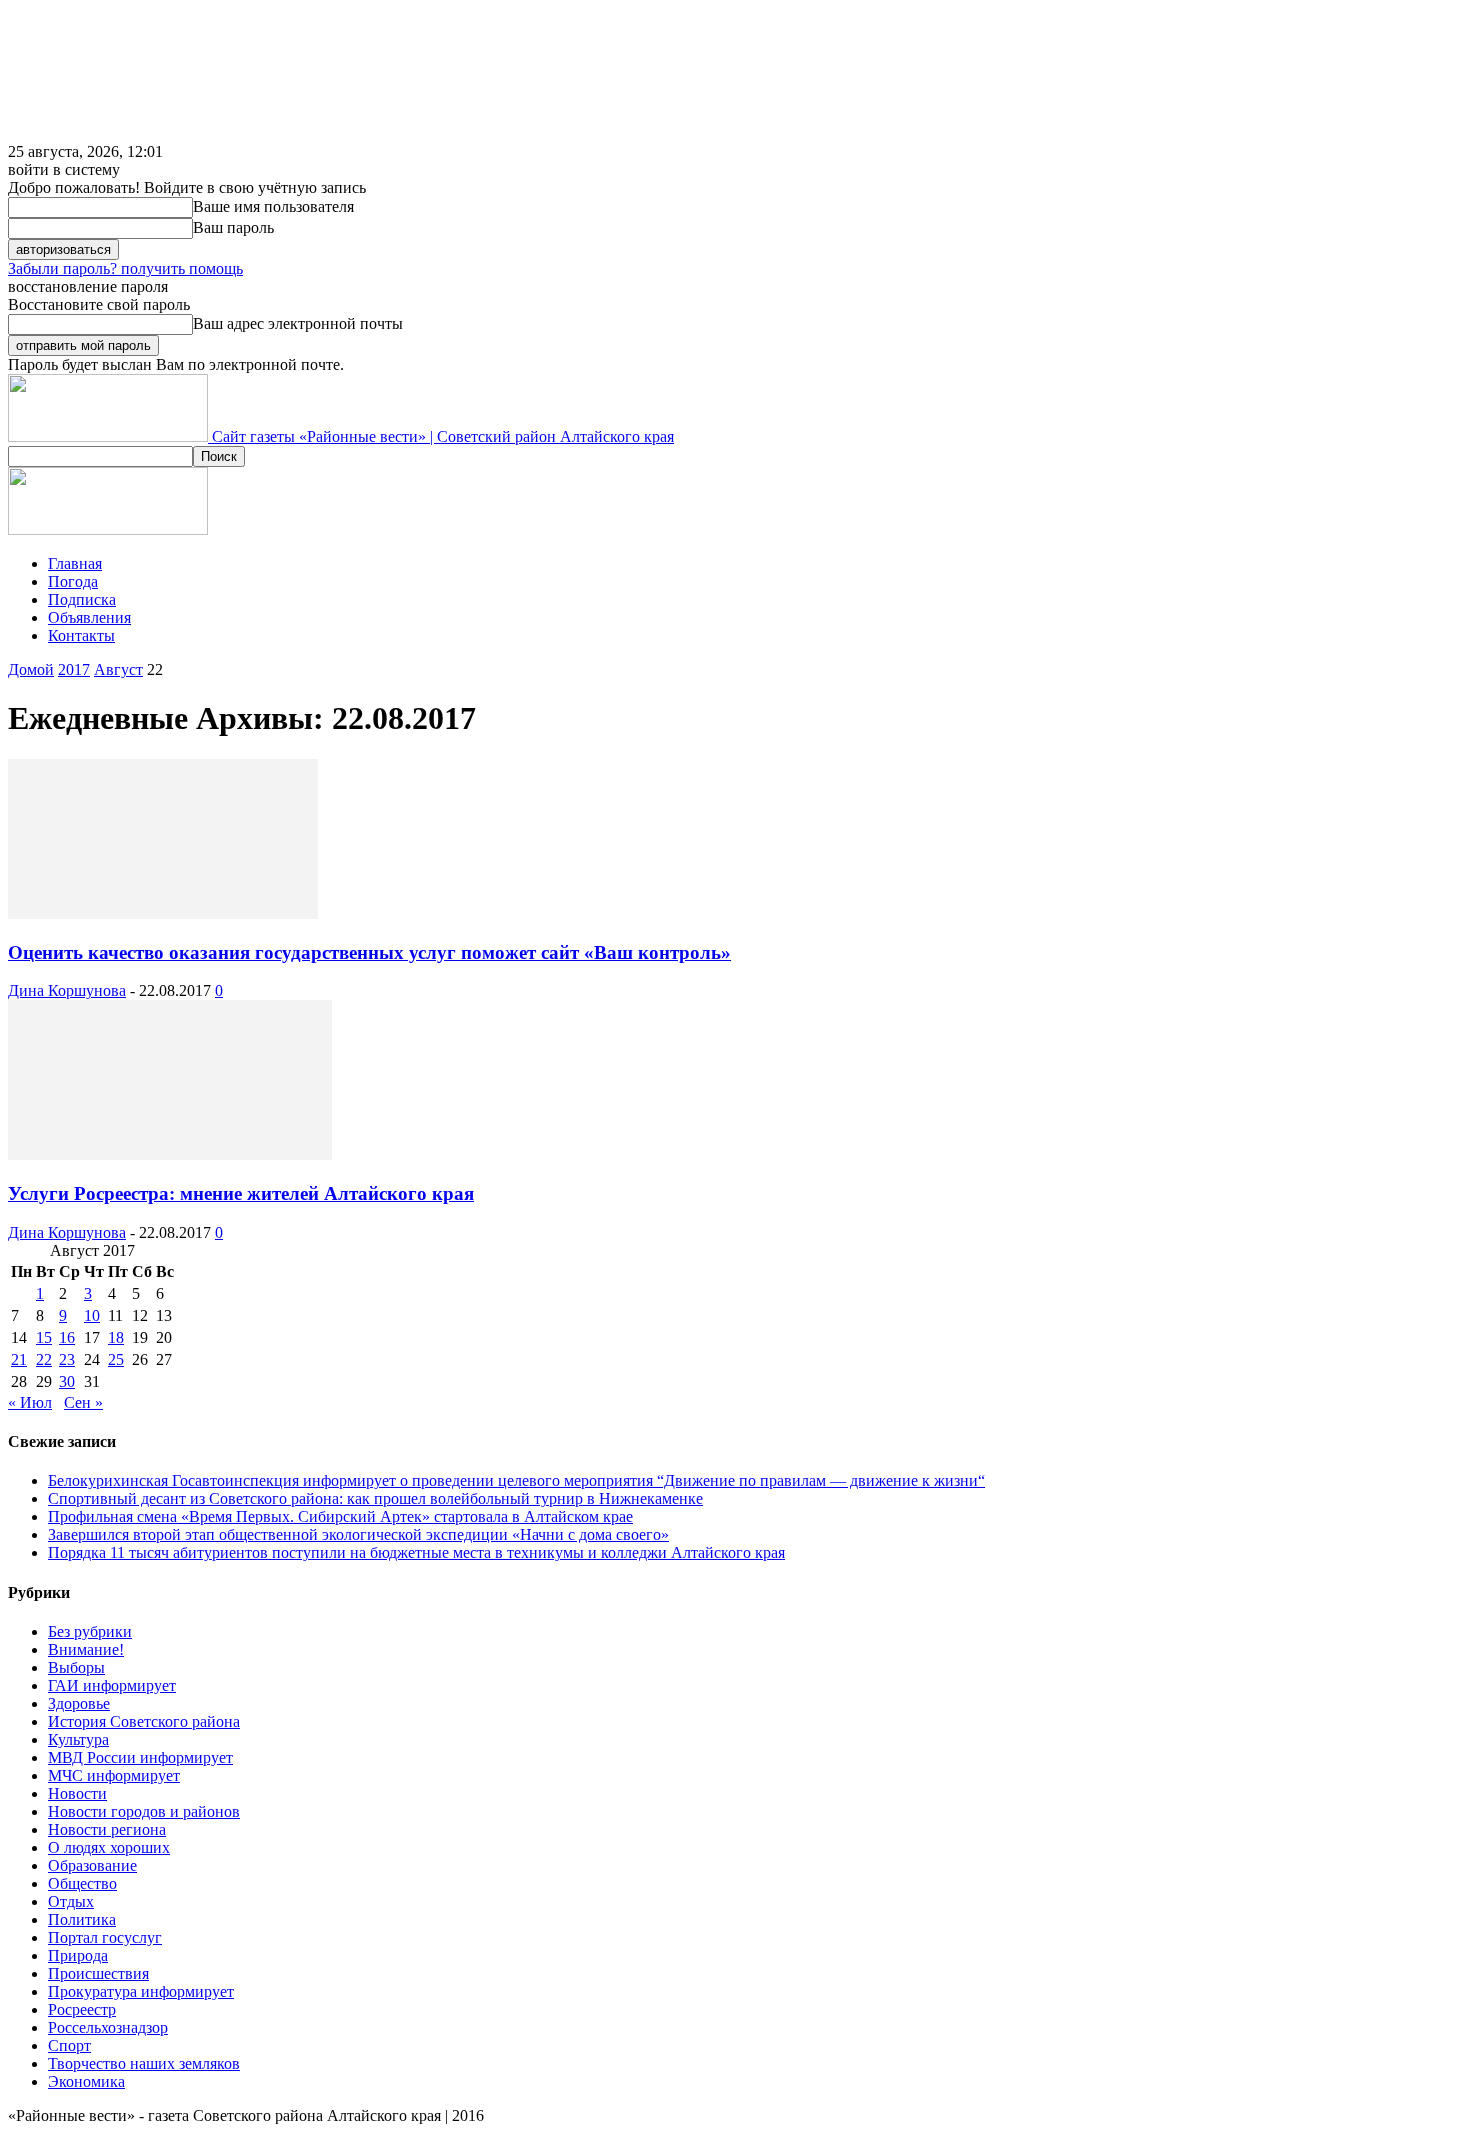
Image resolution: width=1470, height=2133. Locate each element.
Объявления (89, 617)
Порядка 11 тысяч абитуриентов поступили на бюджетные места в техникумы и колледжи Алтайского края (416, 1552)
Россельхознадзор (108, 2027)
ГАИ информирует (112, 1685)
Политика (82, 1919)
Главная (75, 563)
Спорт (69, 2045)
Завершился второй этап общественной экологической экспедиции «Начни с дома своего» (358, 1534)
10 (92, 1315)
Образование (92, 1865)
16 (67, 1337)
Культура (78, 1739)
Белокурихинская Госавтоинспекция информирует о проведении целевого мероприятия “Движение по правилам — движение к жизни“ (516, 1480)
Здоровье (79, 1703)
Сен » (83, 1402)
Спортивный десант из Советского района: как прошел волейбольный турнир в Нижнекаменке (375, 1498)
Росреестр (82, 2009)
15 (44, 1337)
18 (116, 1337)
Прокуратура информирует (141, 1991)
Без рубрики (90, 1631)
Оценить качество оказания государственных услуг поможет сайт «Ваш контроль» (369, 952)
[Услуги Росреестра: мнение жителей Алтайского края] (170, 1154)
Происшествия (98, 1973)
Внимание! (86, 1649)
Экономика (86, 2081)
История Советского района (144, 1721)
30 (67, 1381)
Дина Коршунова (67, 990)
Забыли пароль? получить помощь (125, 268)
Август (118, 669)
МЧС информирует (114, 1775)
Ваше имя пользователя (273, 206)
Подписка (82, 599)
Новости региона (107, 1829)
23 (67, 1359)
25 (116, 1359)
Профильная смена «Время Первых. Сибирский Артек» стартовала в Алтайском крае (340, 1516)
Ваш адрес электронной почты (298, 323)
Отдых (71, 1901)
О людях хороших (109, 1847)
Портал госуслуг (105, 1937)
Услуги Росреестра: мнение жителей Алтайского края (241, 1193)
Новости (77, 1793)
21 (19, 1359)
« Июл (30, 1402)
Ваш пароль (233, 227)
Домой (31, 669)
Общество (82, 1883)
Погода (73, 581)
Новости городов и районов (144, 1811)
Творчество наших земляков (144, 2063)
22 (44, 1359)
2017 (74, 669)
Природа (78, 1955)
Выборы (76, 1667)
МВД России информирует (140, 1757)
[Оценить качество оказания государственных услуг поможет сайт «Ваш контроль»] (163, 913)
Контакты (81, 635)
